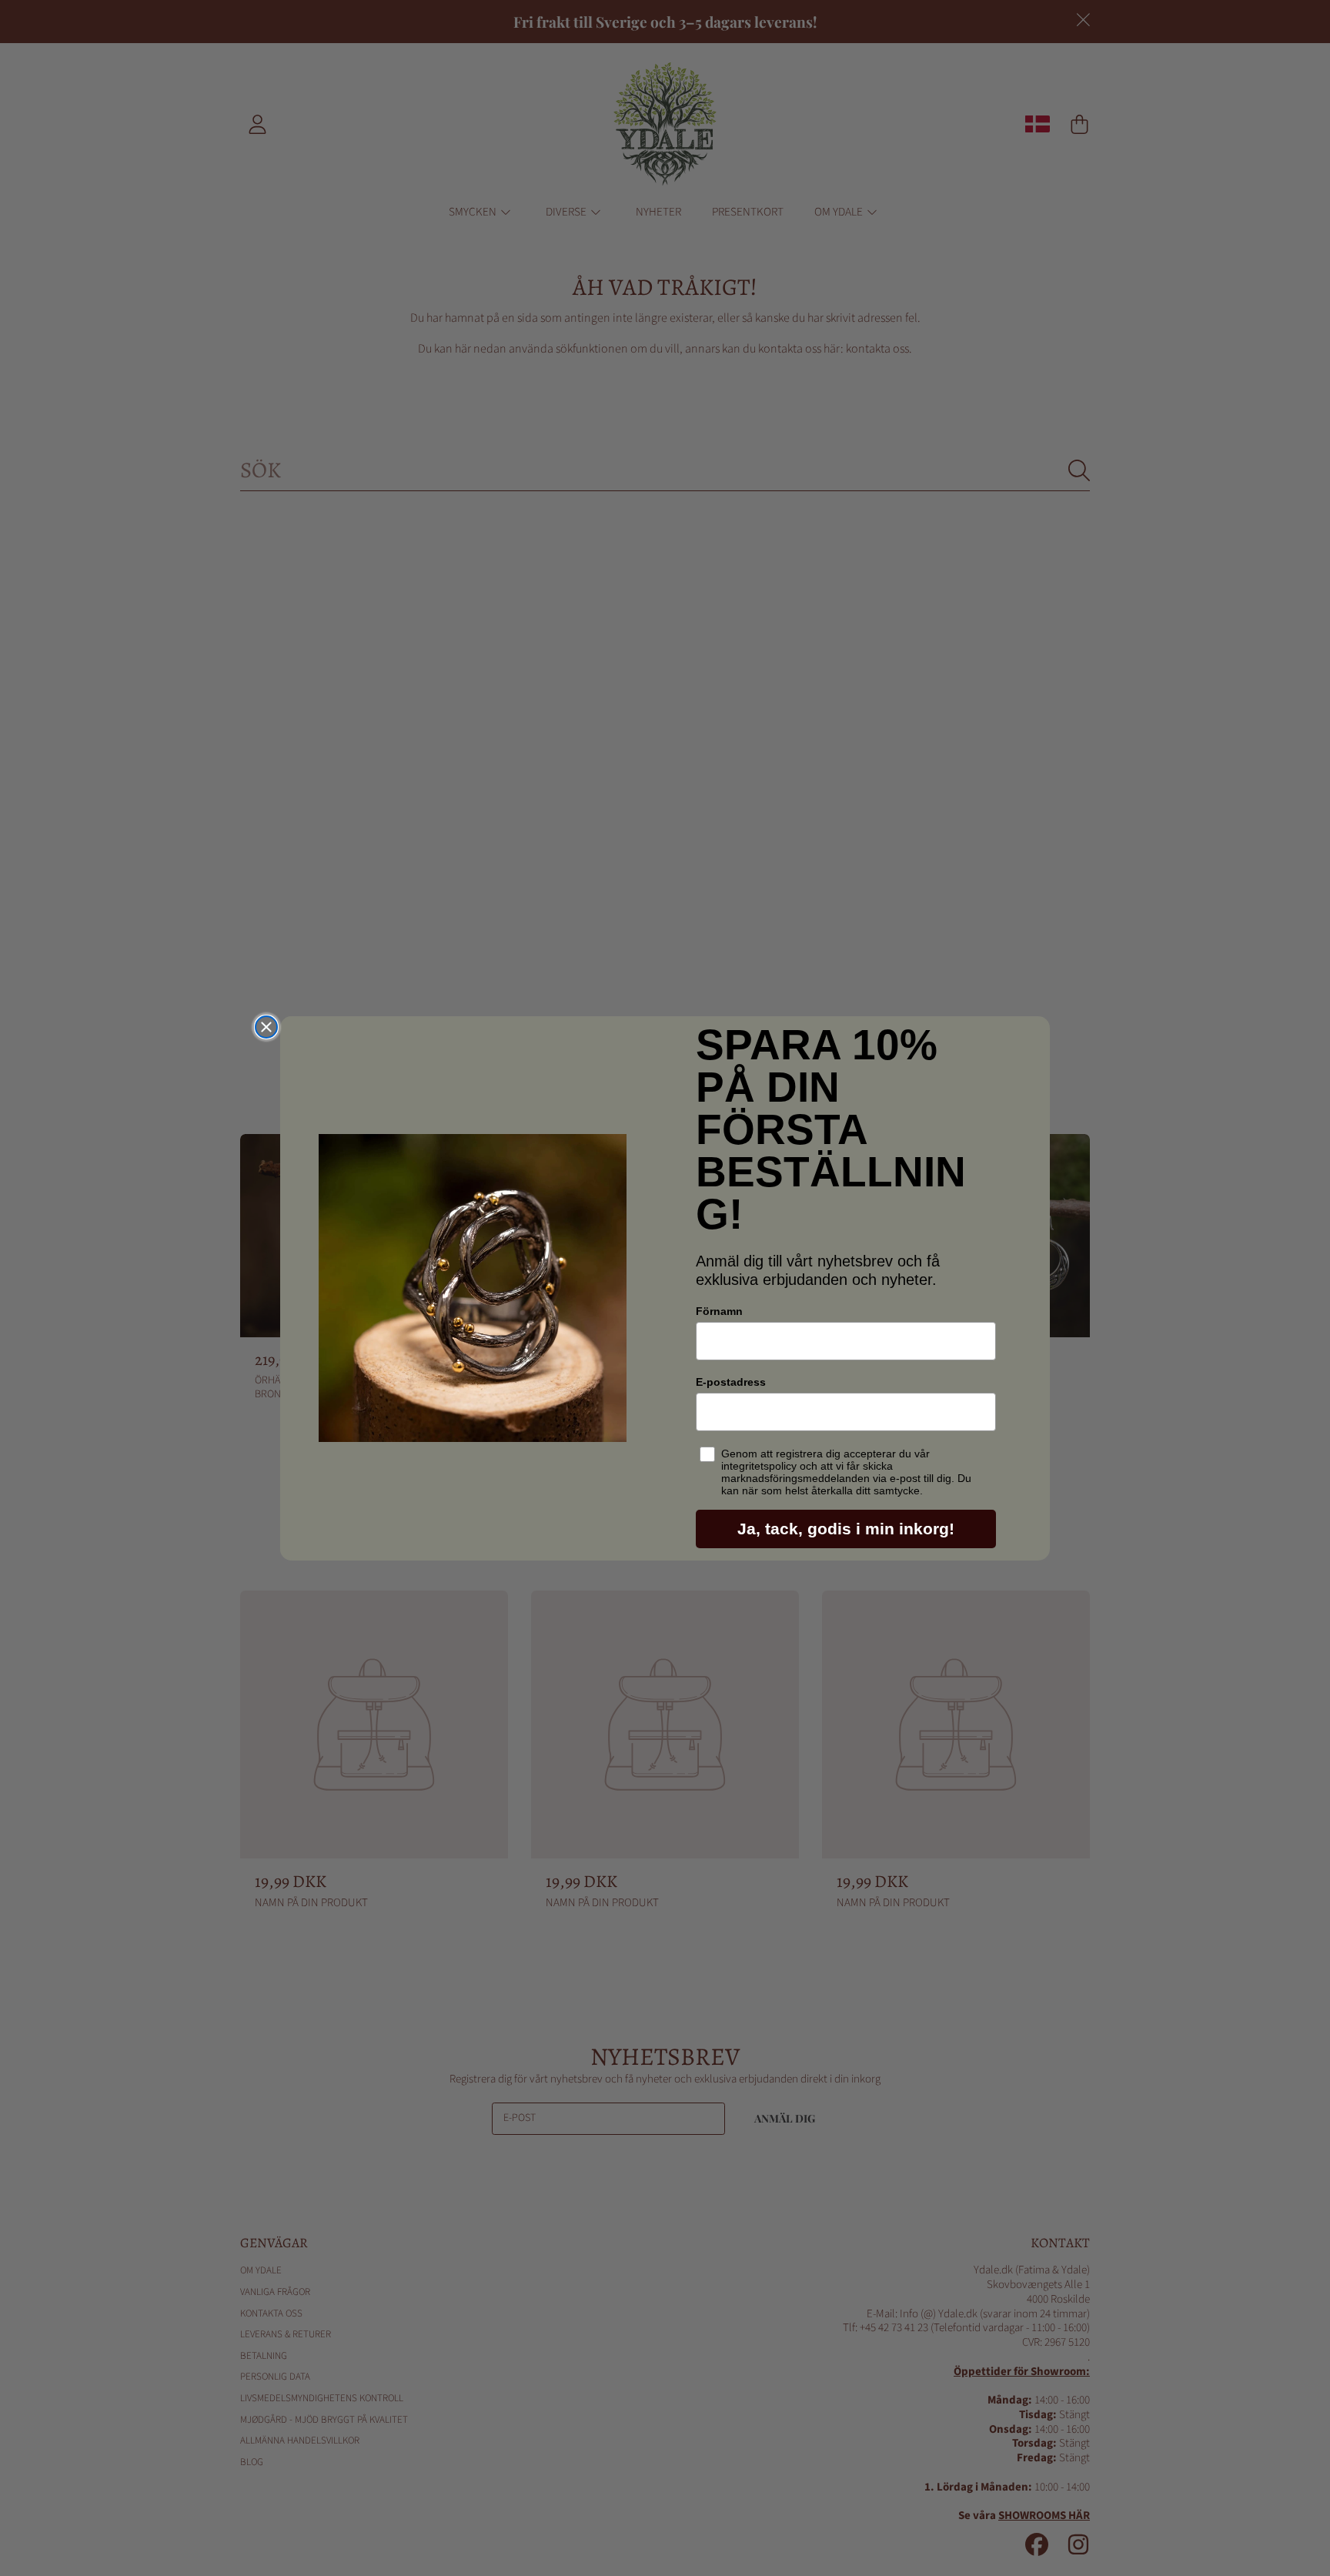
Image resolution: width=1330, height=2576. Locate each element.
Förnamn (719, 1311)
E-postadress (731, 1382)
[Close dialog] (266, 1027)
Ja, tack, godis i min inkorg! (846, 1529)
